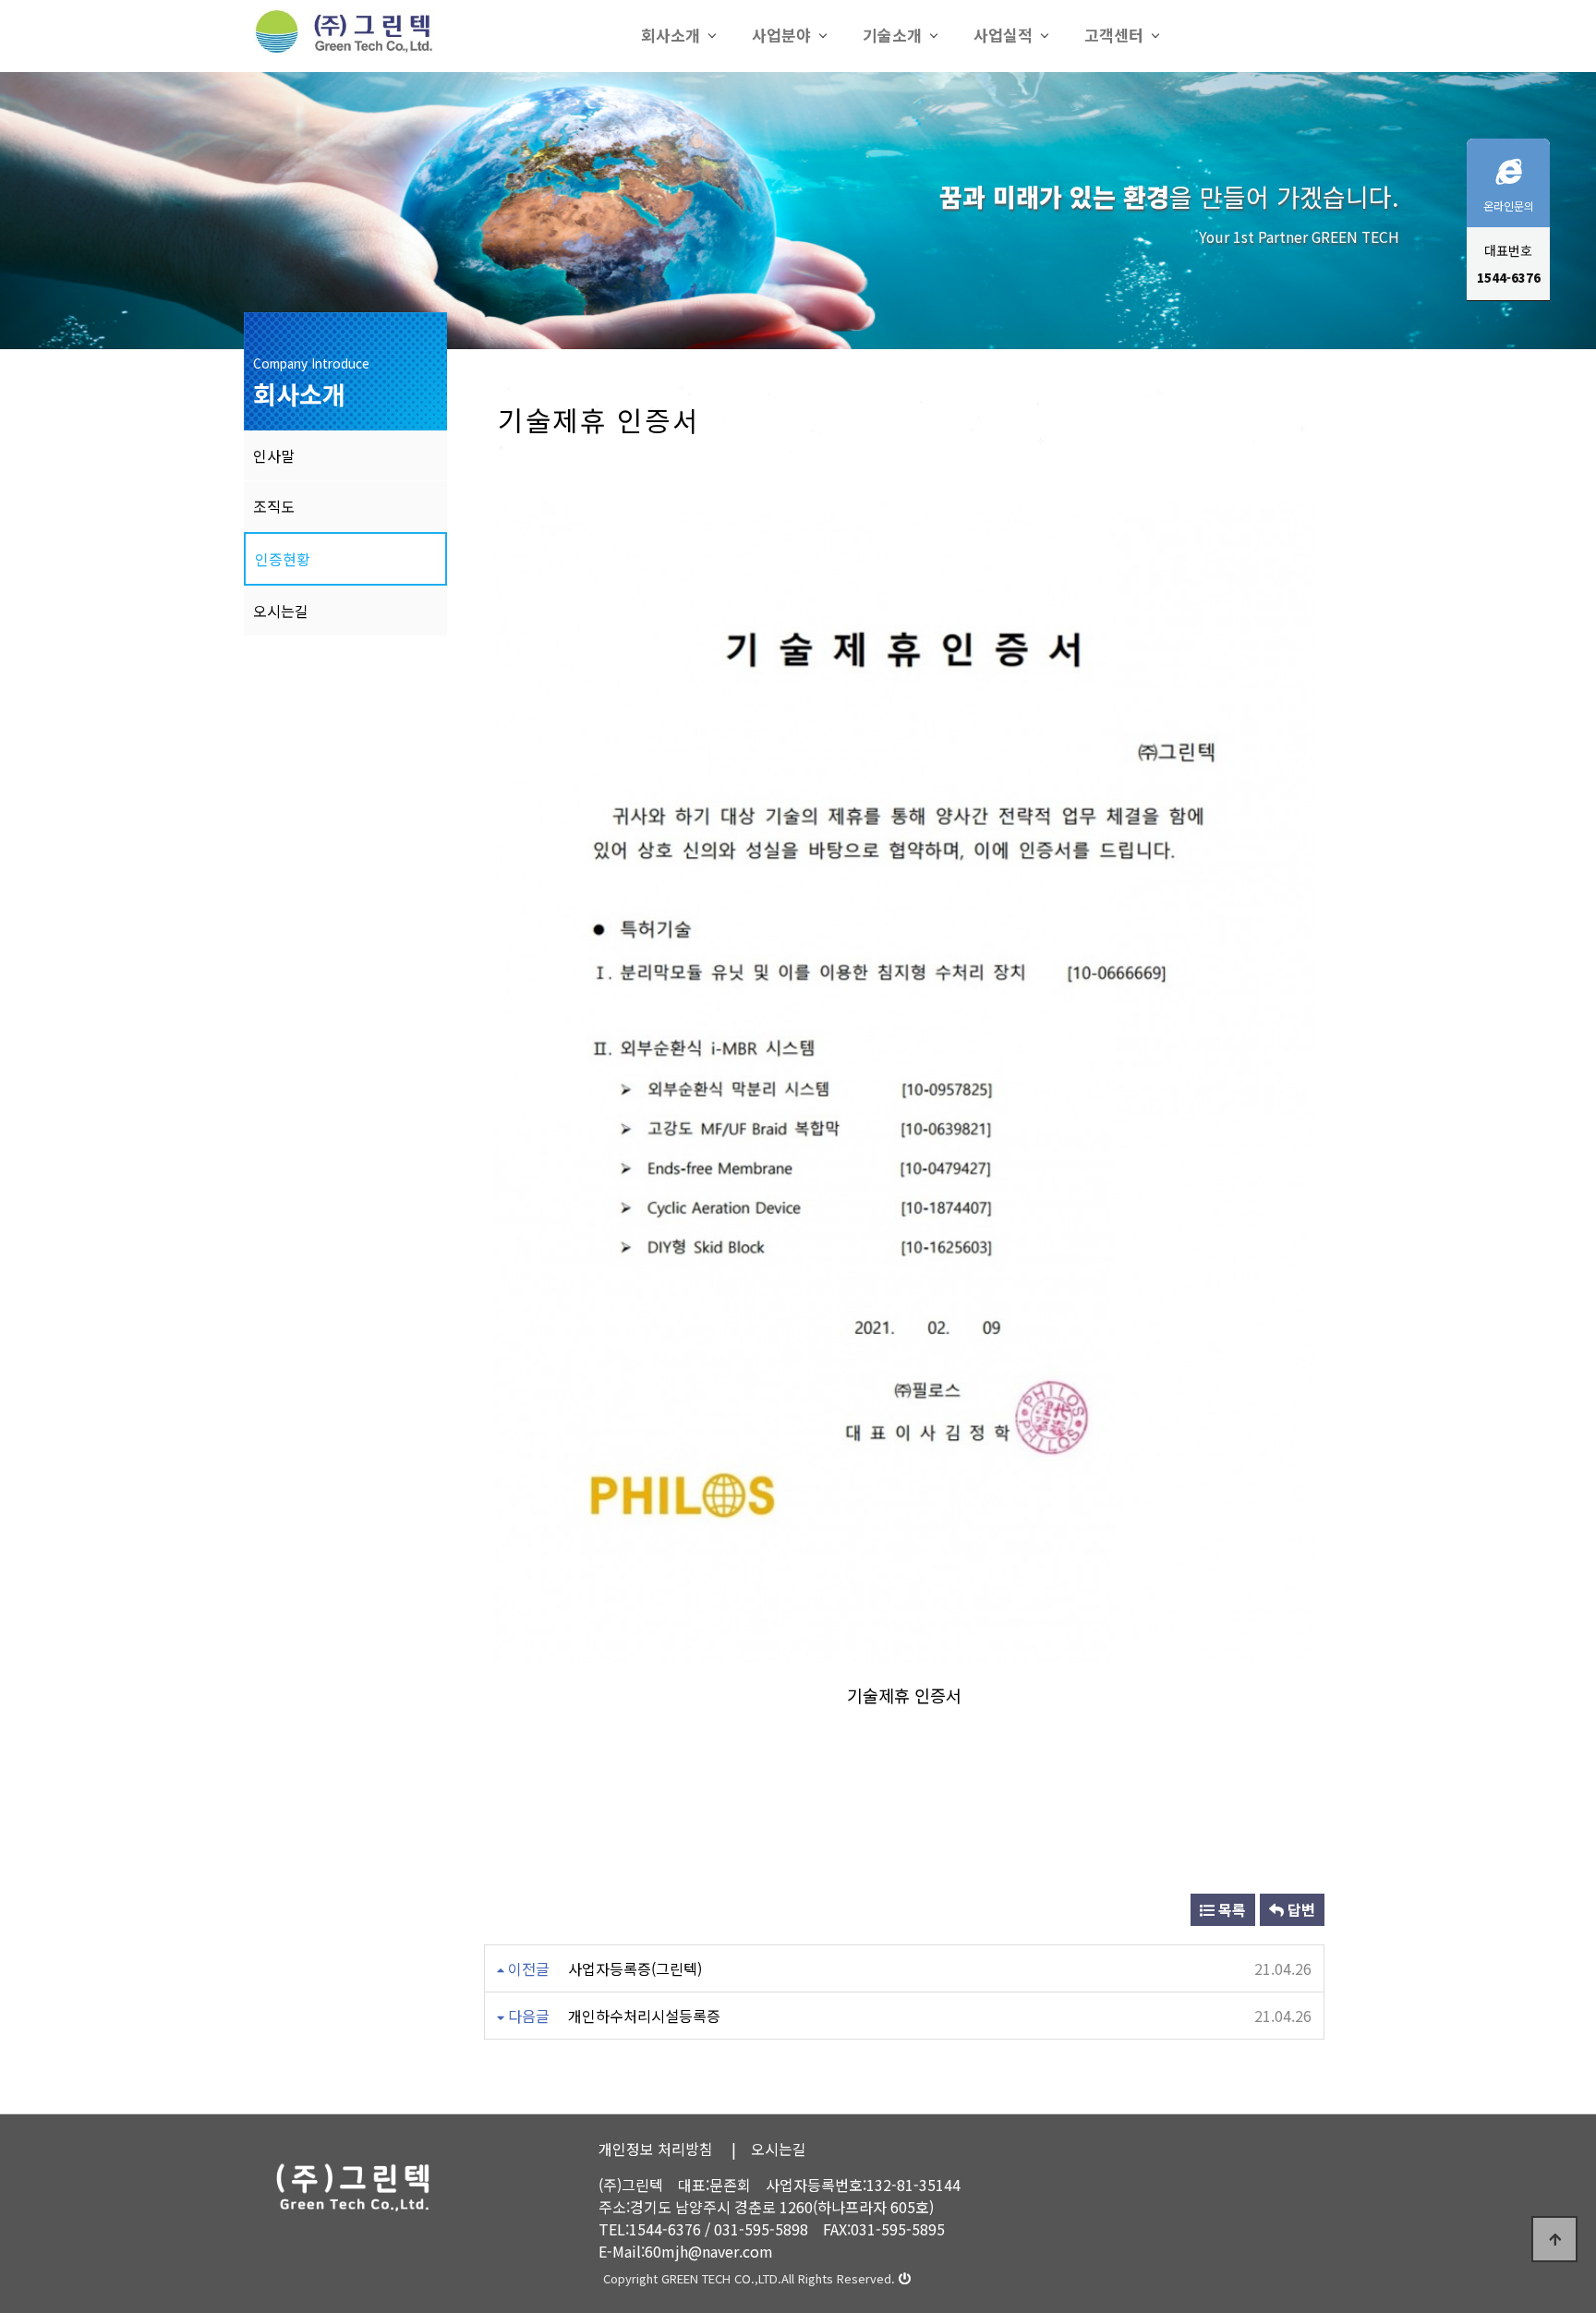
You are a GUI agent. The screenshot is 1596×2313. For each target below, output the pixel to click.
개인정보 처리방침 (656, 2149)
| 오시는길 (769, 2149)
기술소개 (892, 35)
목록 (1230, 1909)
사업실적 (1003, 35)
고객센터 (1114, 35)
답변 (1300, 1909)
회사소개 (671, 35)
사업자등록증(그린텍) (635, 1968)
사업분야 (781, 35)
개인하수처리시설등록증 (644, 2016)
